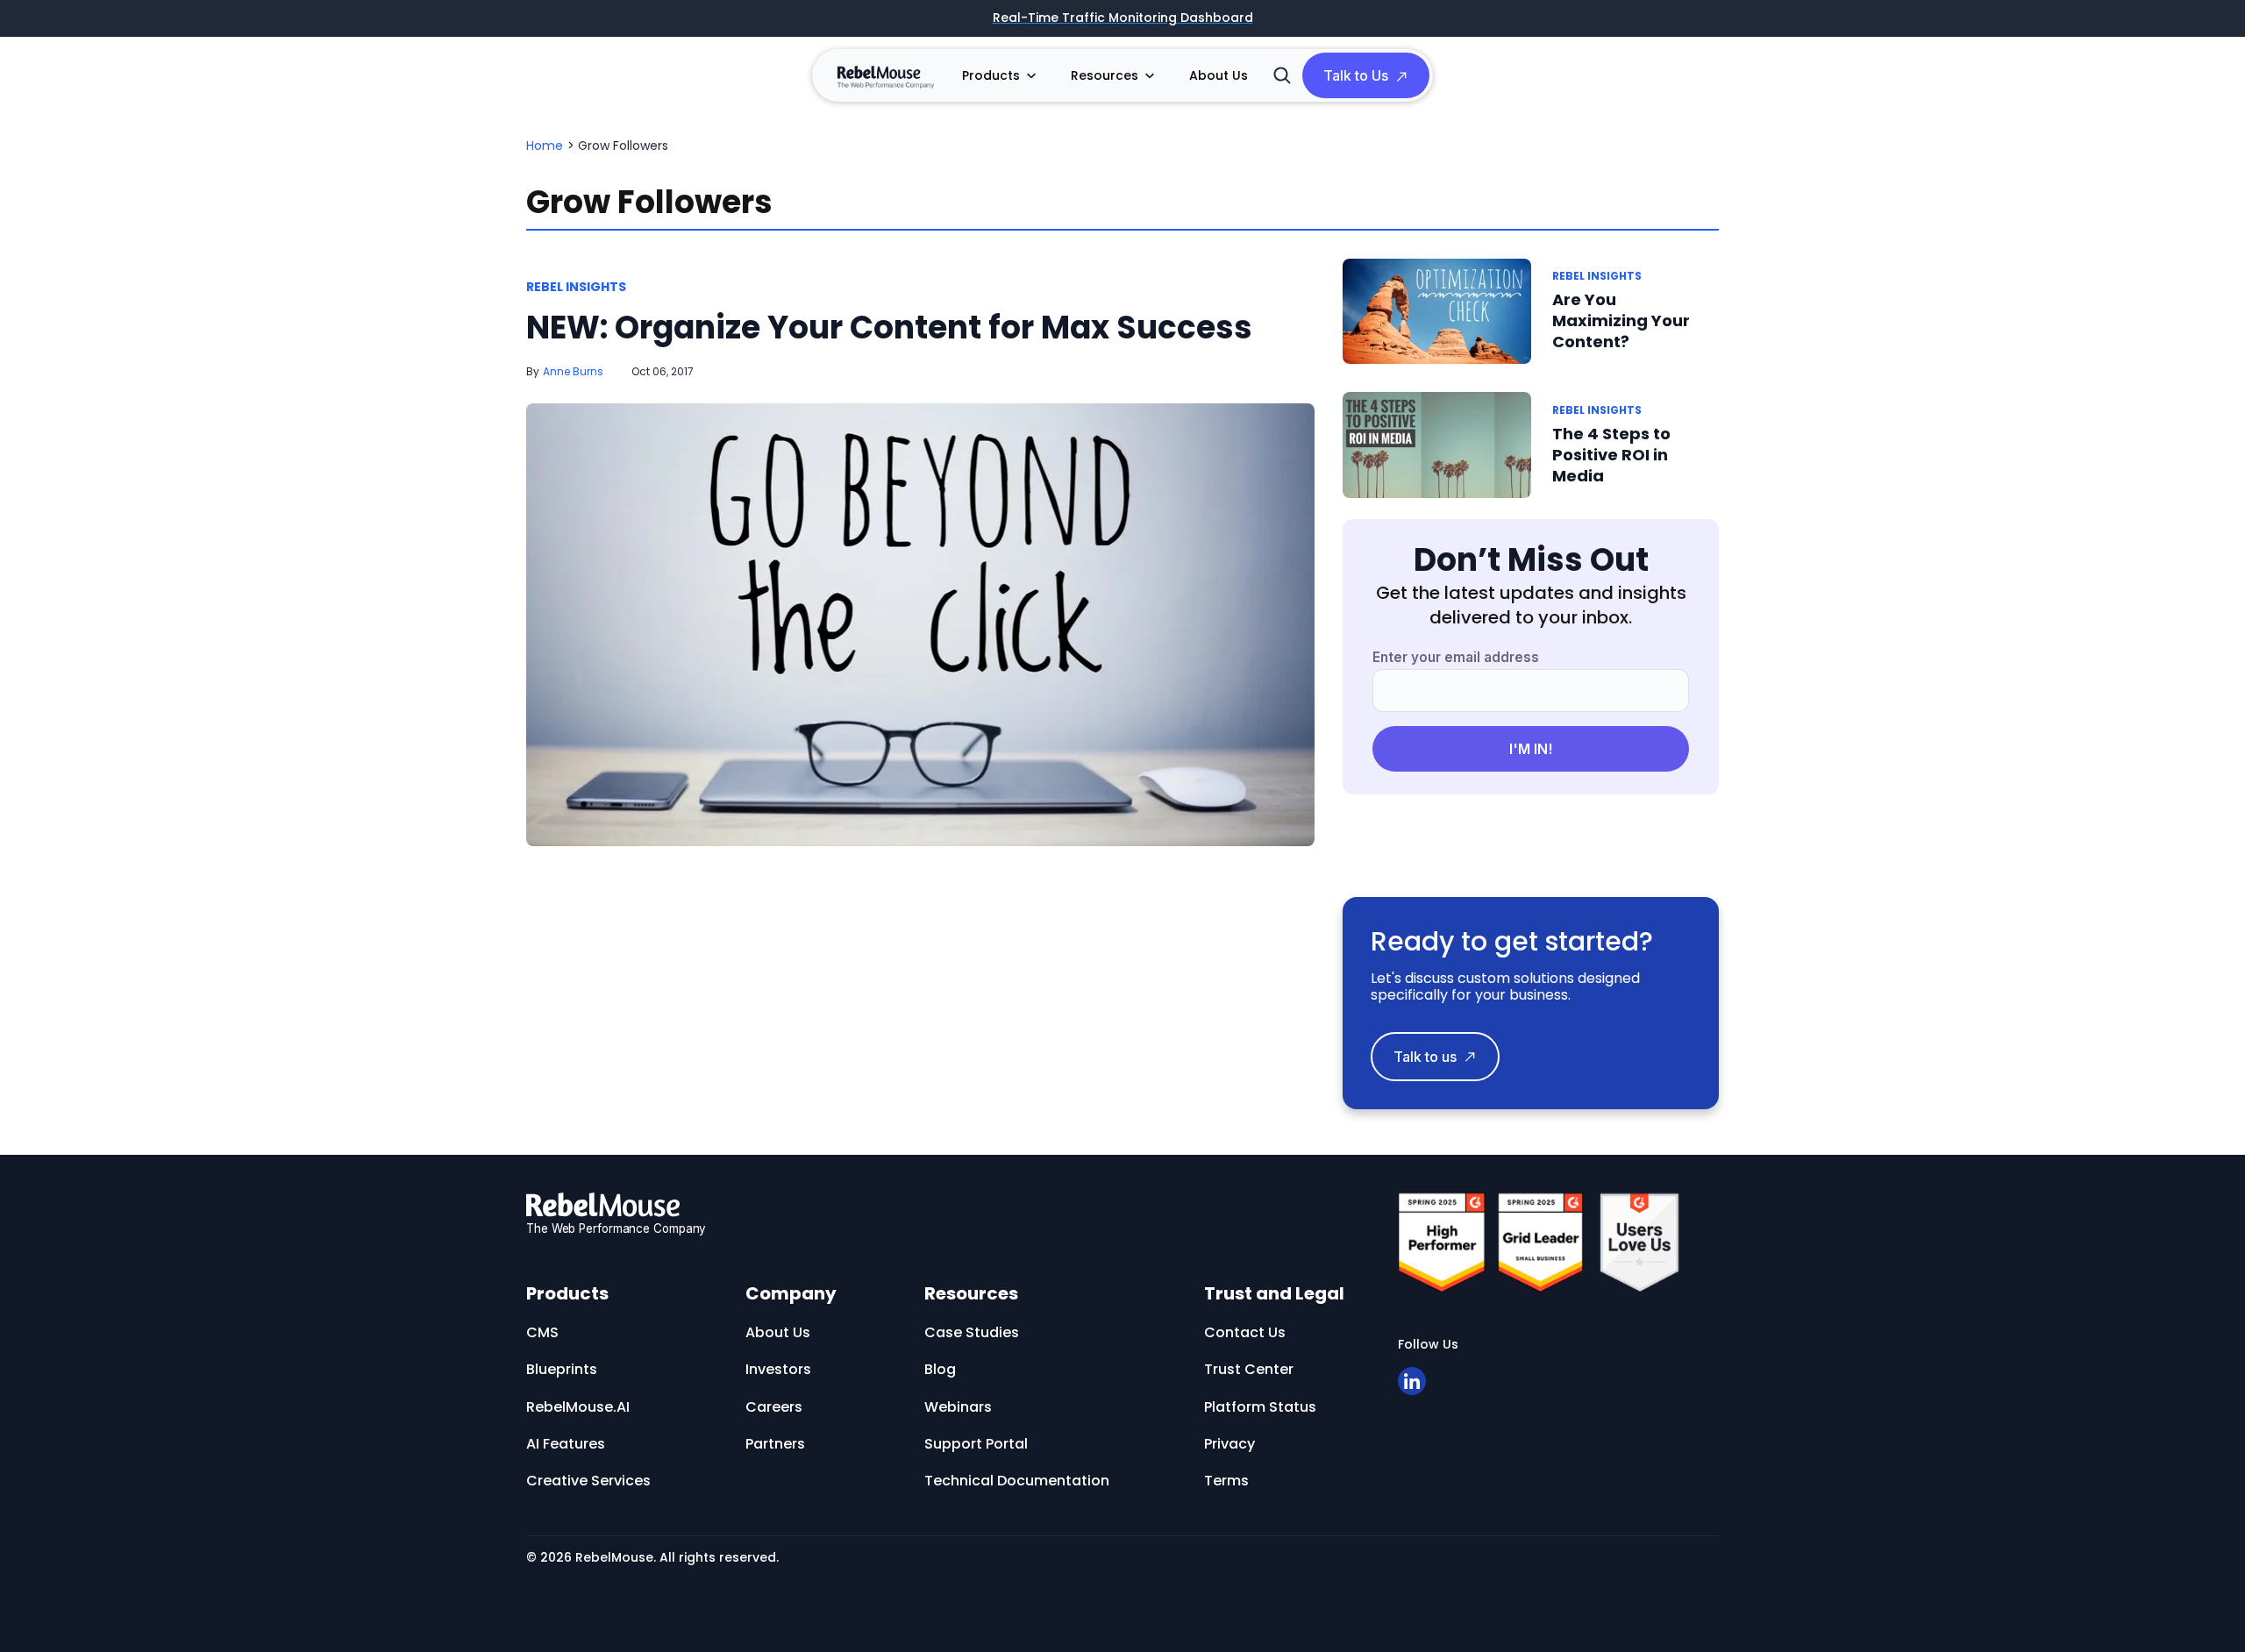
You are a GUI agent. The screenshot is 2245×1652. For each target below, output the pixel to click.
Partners (775, 1444)
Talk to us (1425, 1057)
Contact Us (1245, 1332)
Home (545, 146)
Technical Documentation (1017, 1481)
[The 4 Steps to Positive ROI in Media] (1437, 445)
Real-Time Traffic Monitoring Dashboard (1123, 18)
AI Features (566, 1444)
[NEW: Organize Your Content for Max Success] (920, 625)
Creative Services (588, 1481)
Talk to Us (1356, 75)
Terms (1226, 1481)
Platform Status (1260, 1407)
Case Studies (972, 1332)
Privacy (1229, 1444)
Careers (774, 1407)
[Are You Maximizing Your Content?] (1437, 312)
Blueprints (562, 1369)
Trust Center (1249, 1369)
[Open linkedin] (1412, 1381)
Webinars (958, 1407)
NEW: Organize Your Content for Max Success (889, 328)
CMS (542, 1332)
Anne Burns (573, 371)
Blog (940, 1369)
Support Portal (976, 1444)
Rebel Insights (576, 287)
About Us (1219, 75)
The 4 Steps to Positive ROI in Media (1611, 455)
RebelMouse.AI (578, 1407)
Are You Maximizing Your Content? (1621, 320)
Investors (778, 1369)
